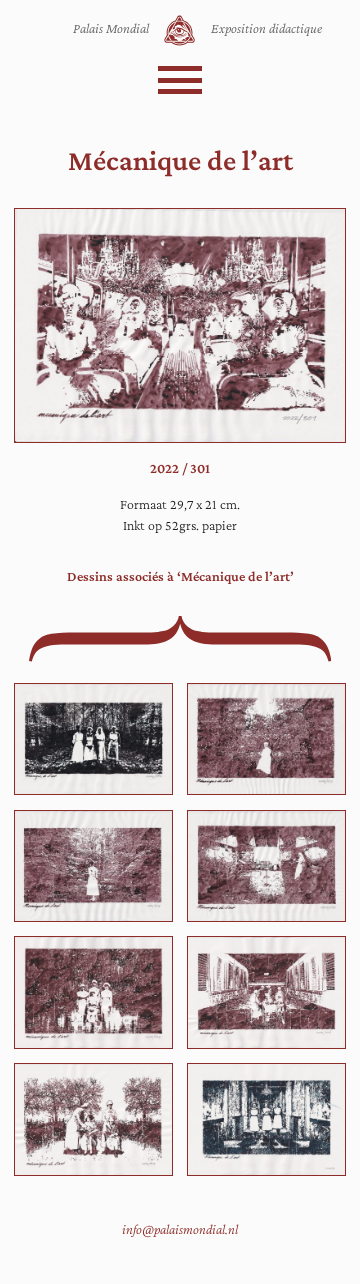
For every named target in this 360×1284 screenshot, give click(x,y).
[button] (180, 80)
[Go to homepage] (179, 30)
